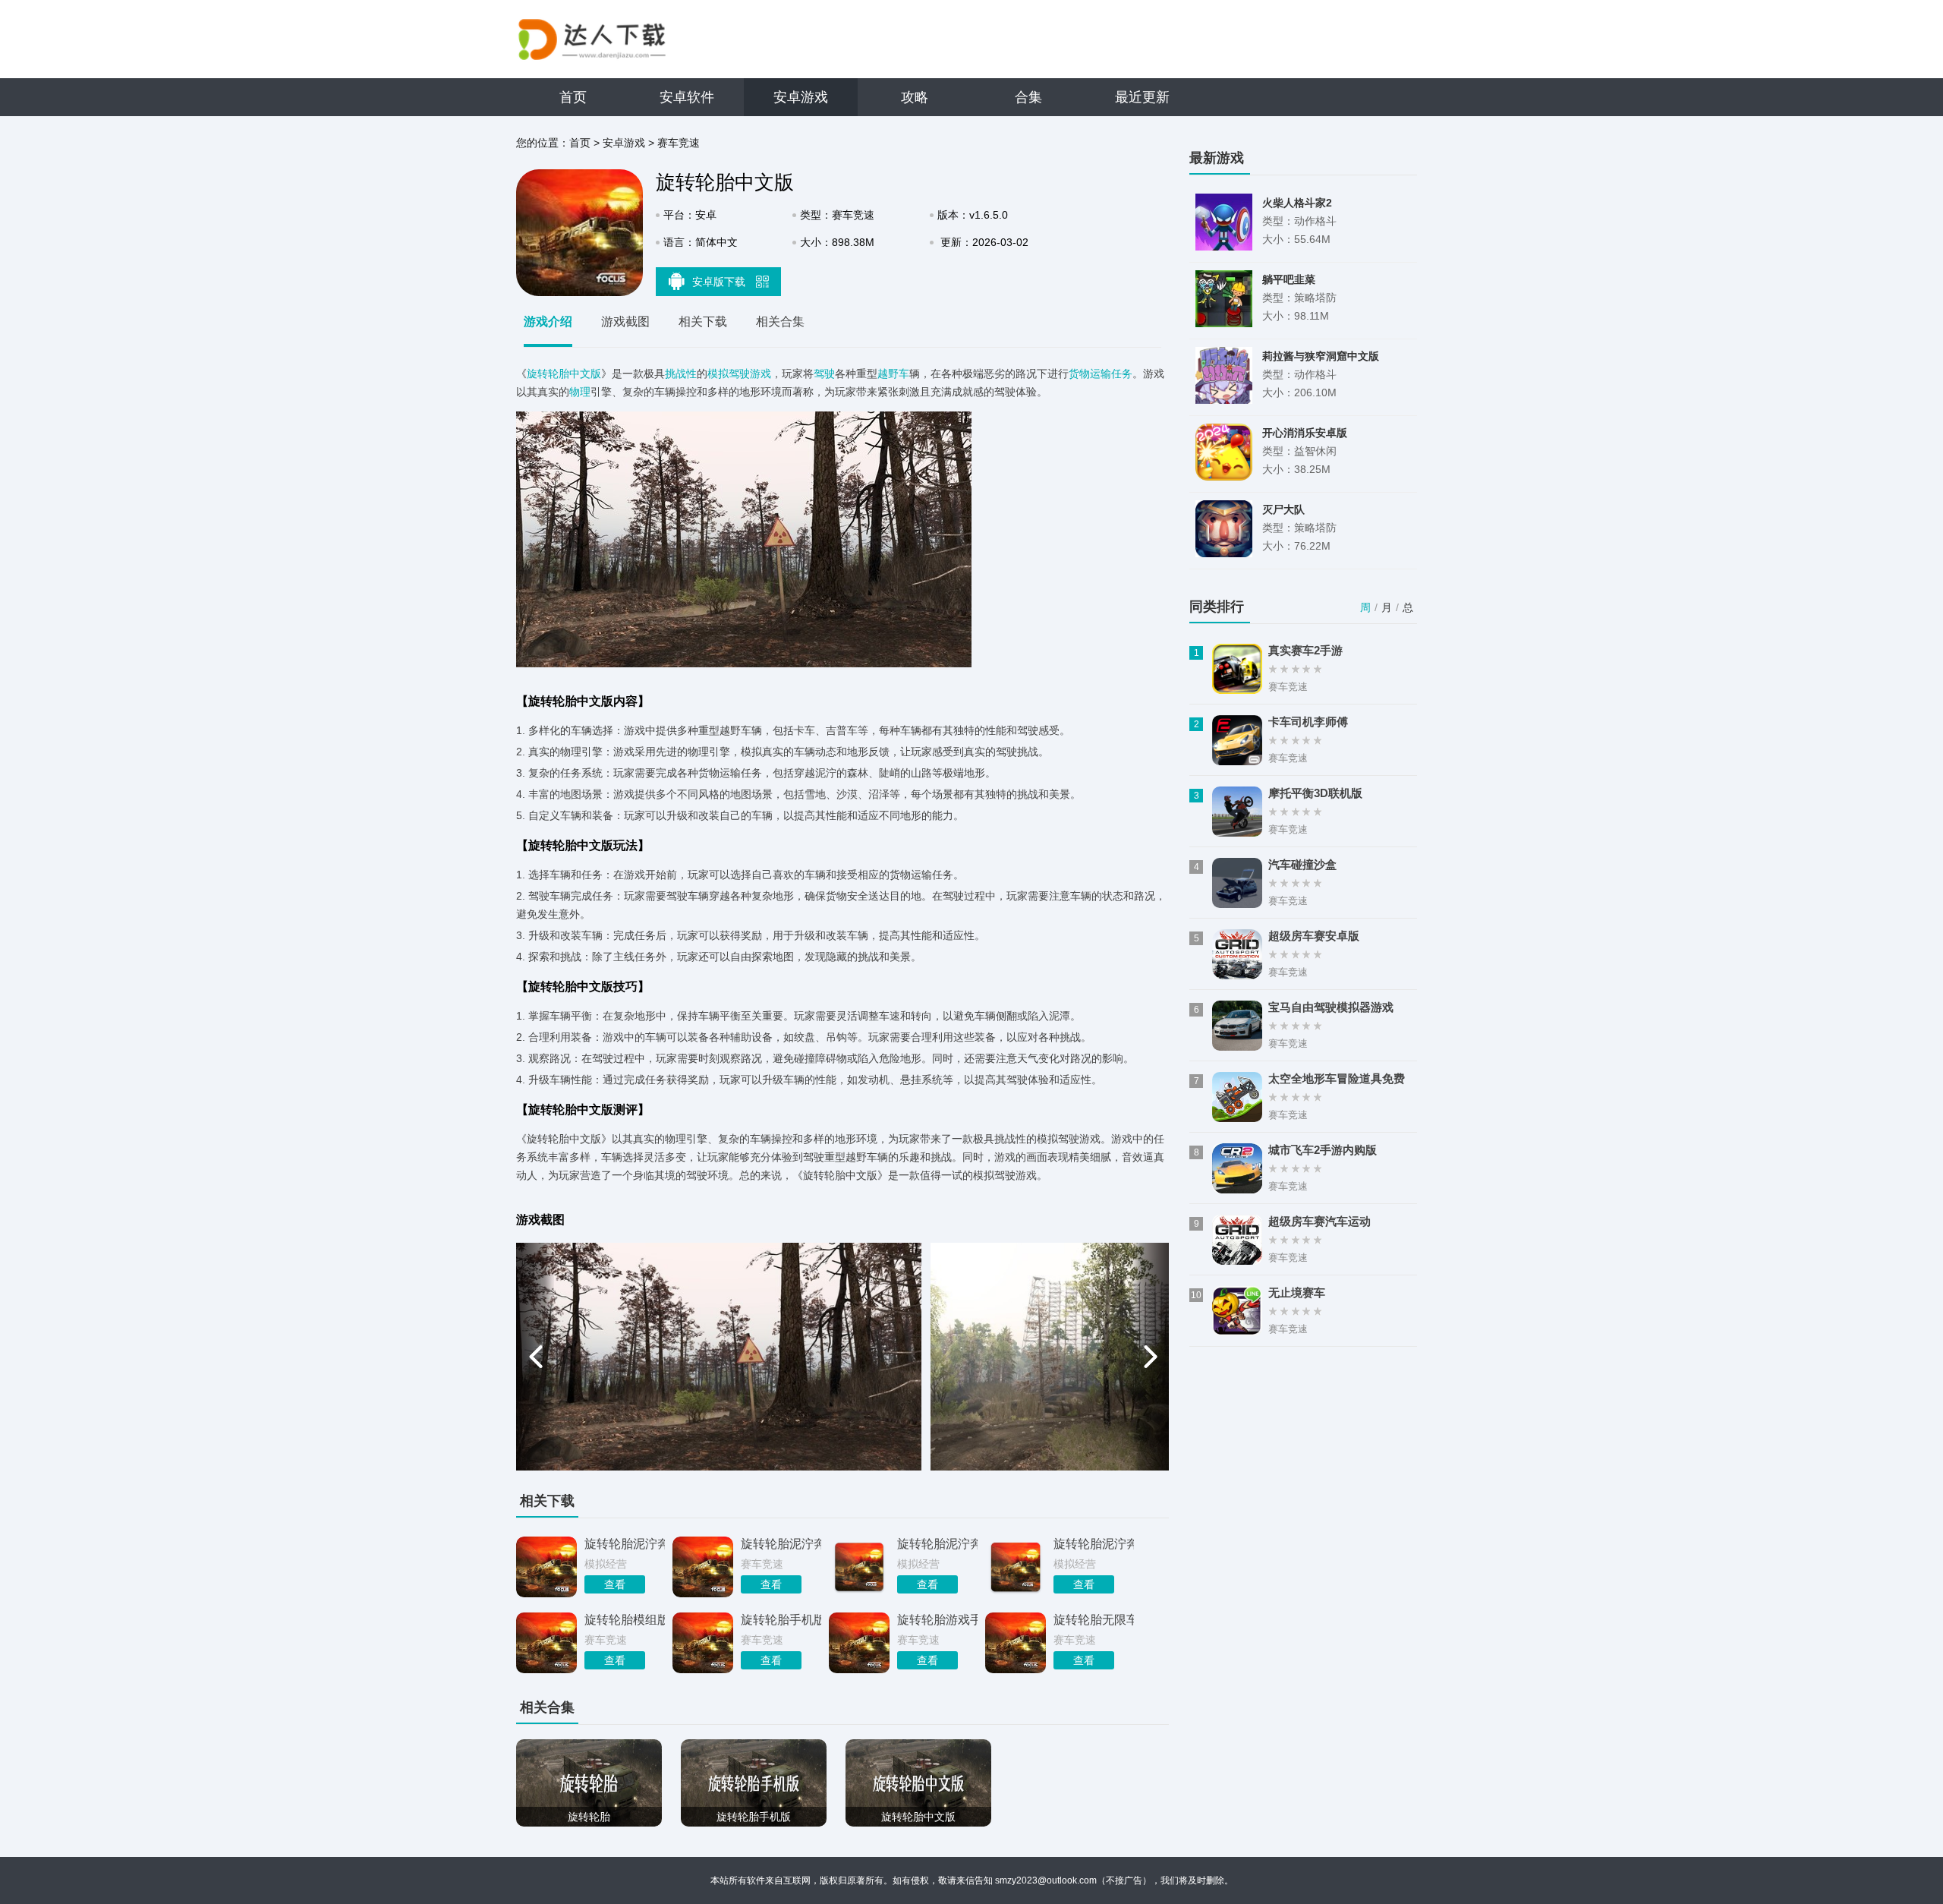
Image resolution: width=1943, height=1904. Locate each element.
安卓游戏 (801, 97)
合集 (1028, 97)
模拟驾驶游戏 (739, 374)
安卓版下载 (720, 282)
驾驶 (824, 374)
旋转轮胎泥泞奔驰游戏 (937, 1544)
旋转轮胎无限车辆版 (1094, 1620)
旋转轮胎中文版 (564, 374)
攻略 (915, 97)
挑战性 (681, 374)
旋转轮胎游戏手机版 (937, 1620)
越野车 (893, 374)
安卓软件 (687, 97)
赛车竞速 (679, 143)
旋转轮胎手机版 (781, 1620)
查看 (615, 1584)
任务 (1122, 374)
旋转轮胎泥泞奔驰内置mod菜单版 (1094, 1544)
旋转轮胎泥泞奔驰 (625, 1544)
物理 (580, 392)
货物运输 (1090, 374)
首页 (573, 97)
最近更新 (1142, 97)
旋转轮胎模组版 (625, 1620)
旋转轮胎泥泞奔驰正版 (781, 1544)
